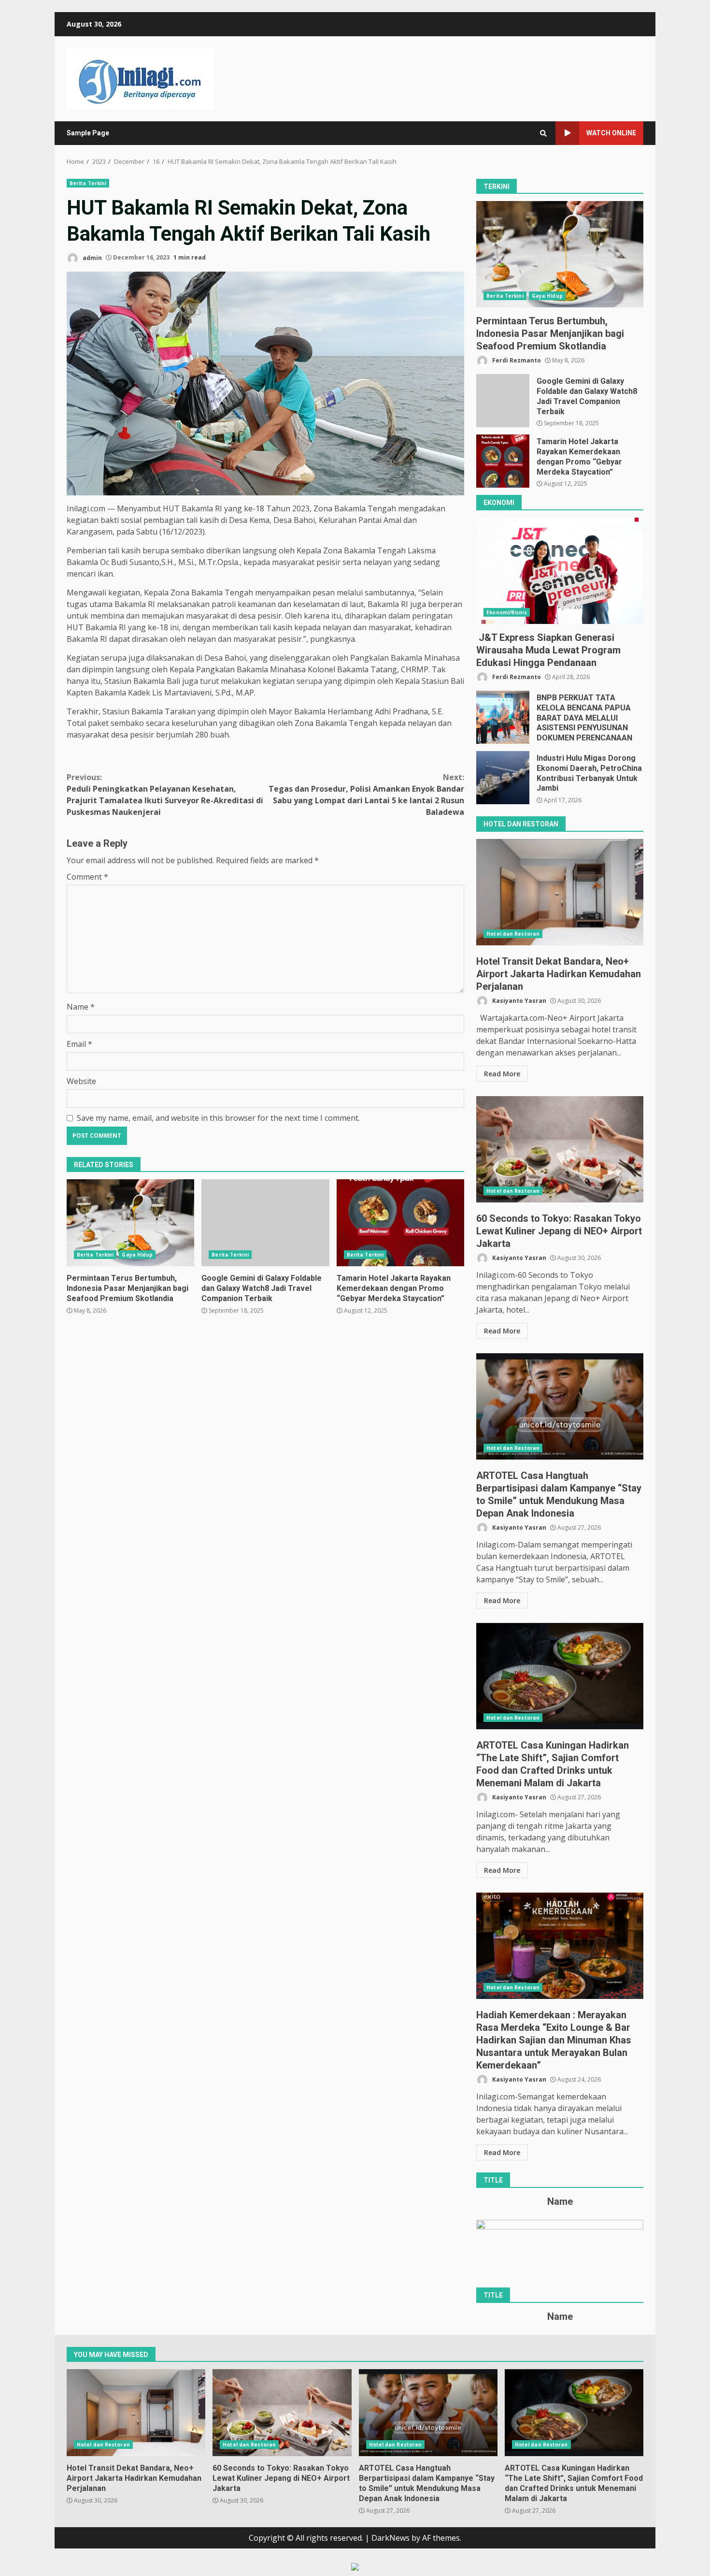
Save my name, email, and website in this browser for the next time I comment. (218, 1118)
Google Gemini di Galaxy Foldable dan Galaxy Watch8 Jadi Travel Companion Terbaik (265, 1223)
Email (79, 1044)
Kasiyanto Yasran (518, 1001)
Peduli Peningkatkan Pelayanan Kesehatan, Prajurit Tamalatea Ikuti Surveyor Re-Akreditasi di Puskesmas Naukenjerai (165, 795)
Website (81, 1081)
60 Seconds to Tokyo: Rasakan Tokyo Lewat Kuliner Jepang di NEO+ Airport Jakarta (560, 1149)
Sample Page (88, 133)
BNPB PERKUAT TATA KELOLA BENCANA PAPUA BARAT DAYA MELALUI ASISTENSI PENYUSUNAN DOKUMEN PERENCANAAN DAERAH (503, 717)
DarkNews (390, 2538)
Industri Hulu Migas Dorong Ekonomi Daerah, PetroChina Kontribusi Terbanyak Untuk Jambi (503, 778)
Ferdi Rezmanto (516, 360)
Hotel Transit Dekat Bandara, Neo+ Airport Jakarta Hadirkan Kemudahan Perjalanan (560, 892)
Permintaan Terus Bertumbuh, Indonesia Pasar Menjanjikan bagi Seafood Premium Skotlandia (130, 1223)
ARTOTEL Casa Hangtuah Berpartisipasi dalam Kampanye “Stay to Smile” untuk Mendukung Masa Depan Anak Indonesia (560, 1406)
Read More (502, 1074)
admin (92, 257)
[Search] (543, 133)
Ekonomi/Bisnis (506, 612)
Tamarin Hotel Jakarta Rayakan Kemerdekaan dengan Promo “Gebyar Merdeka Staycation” (400, 1223)
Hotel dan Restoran (513, 934)
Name (81, 1007)
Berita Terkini (88, 183)
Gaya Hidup (137, 1255)
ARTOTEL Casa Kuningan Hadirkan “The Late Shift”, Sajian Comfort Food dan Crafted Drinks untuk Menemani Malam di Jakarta (560, 1676)
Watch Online (611, 133)
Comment (87, 877)
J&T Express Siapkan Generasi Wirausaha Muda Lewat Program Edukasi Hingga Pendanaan (560, 571)
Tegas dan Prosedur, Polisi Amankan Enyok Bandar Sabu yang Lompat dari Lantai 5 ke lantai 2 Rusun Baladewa (366, 795)
